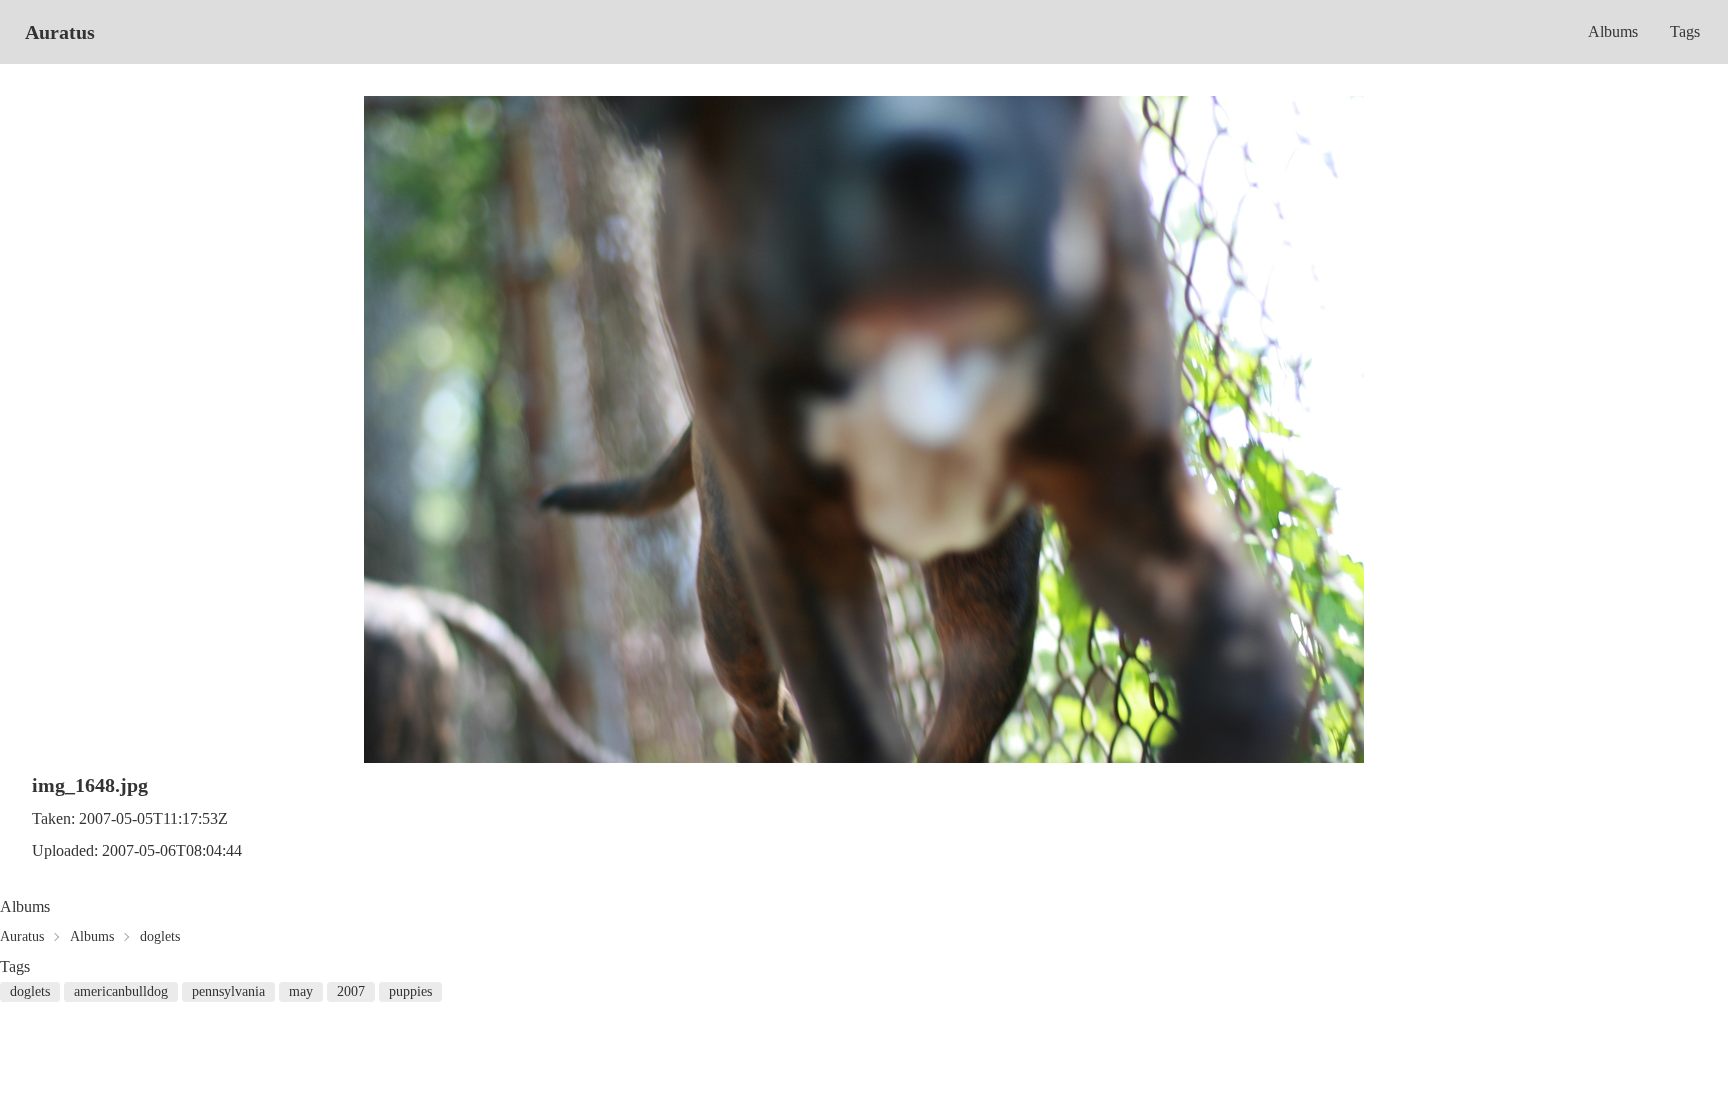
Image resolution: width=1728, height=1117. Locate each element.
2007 (351, 991)
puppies (410, 991)
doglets (160, 936)
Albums (1613, 31)
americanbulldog (121, 991)
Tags (1685, 31)
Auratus (60, 32)
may (301, 991)
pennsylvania (228, 991)
